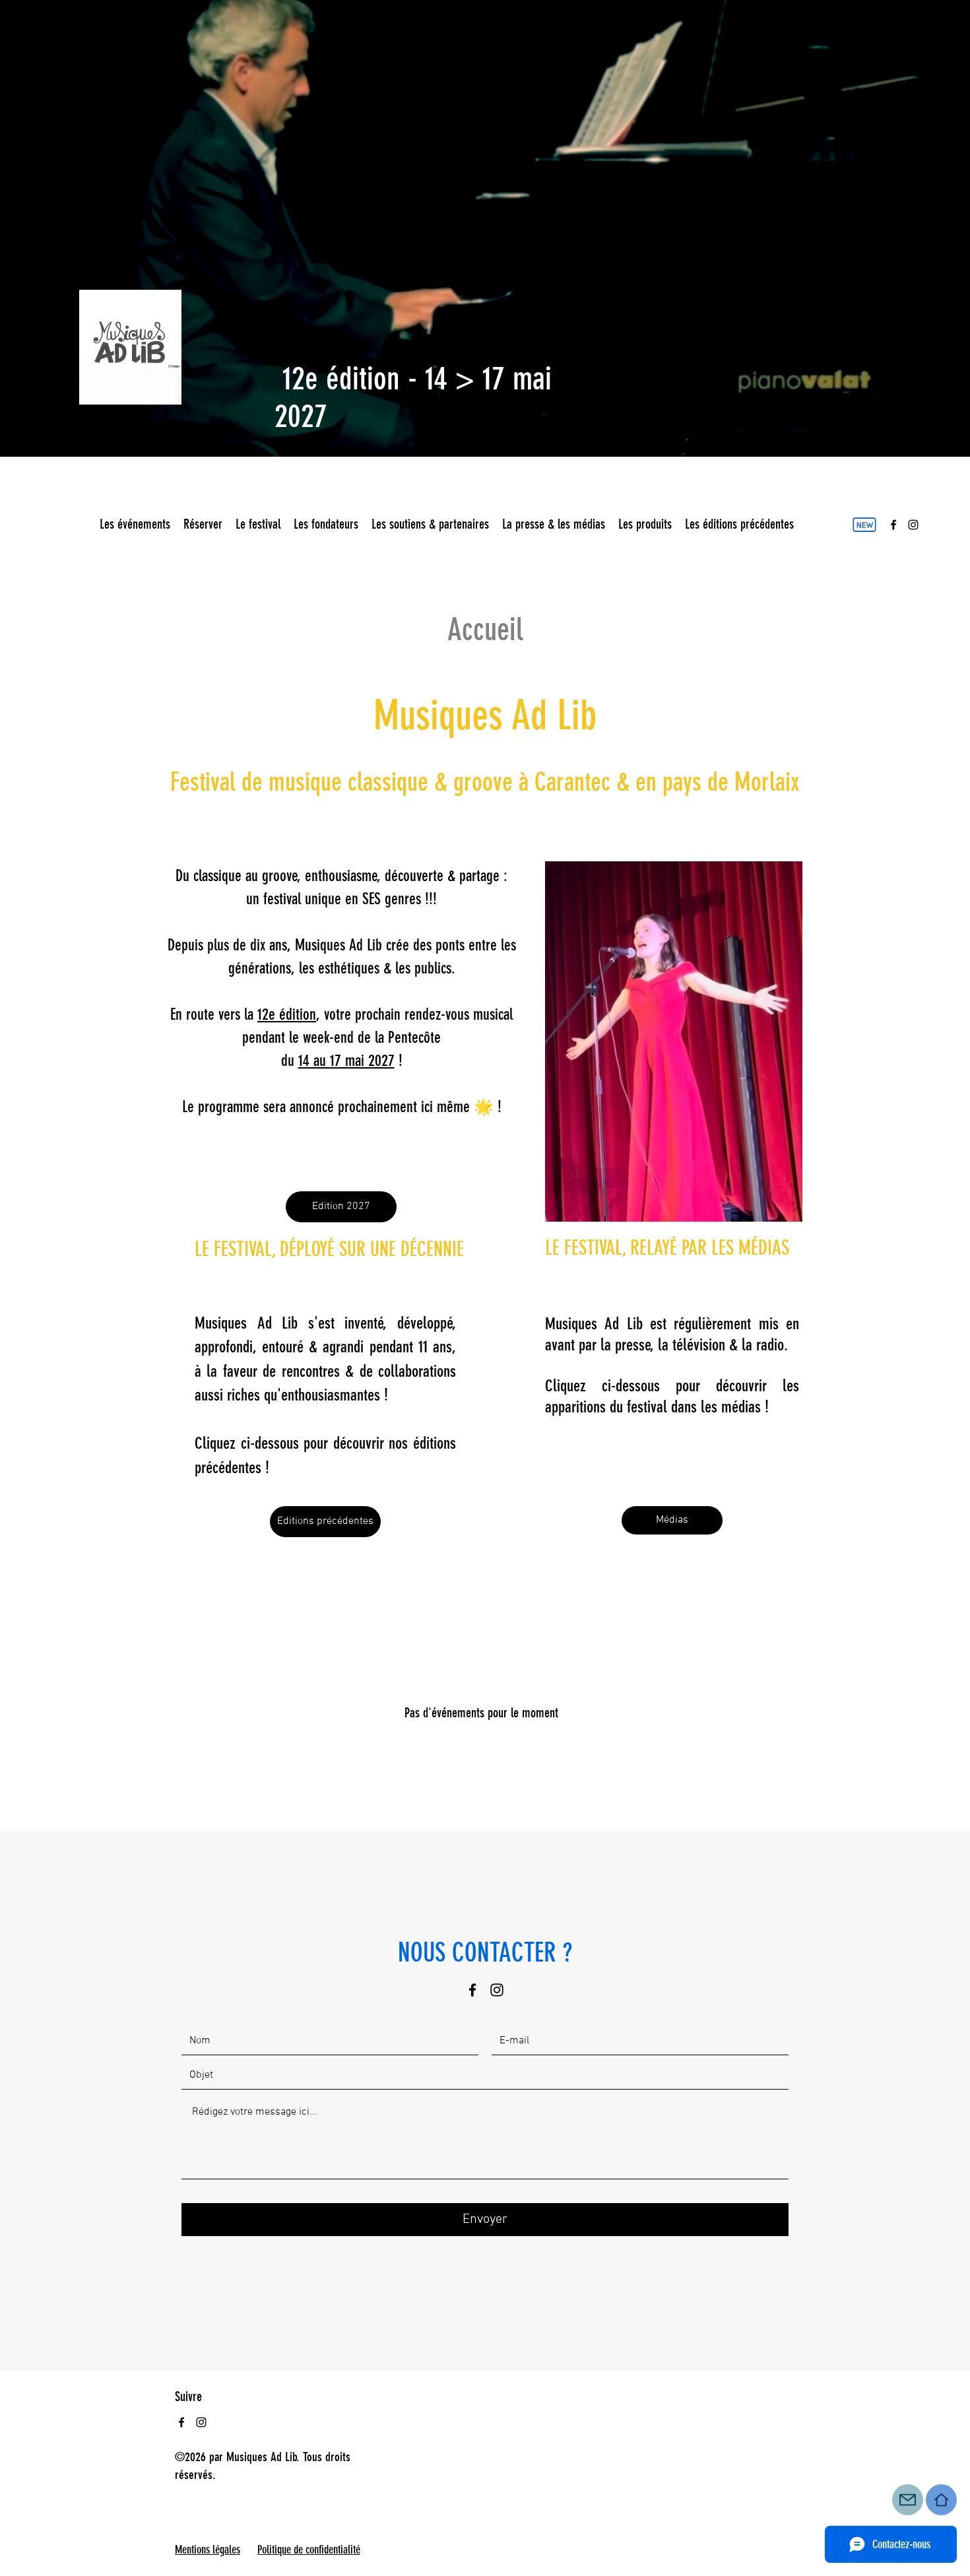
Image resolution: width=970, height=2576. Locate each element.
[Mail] (908, 2500)
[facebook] (893, 525)
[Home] (941, 2500)
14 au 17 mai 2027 (346, 1061)
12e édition (287, 1014)
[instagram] (913, 525)
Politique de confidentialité (309, 2550)
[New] (864, 525)
